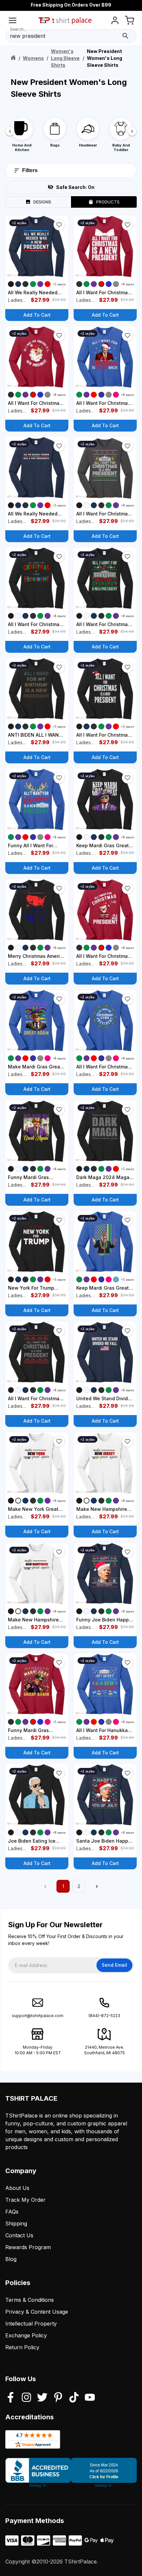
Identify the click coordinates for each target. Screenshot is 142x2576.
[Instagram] (26, 2398)
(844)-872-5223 (104, 2016)
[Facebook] (11, 2398)
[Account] (115, 22)
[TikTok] (74, 2398)
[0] (129, 22)
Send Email (114, 1965)
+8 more (127, 284)
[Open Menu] (13, 22)
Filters (30, 170)
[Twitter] (42, 2398)
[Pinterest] (58, 2398)
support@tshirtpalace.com (38, 2016)
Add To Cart (37, 315)
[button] (59, 225)
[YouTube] (90, 2398)
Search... (18, 29)
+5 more (59, 284)
